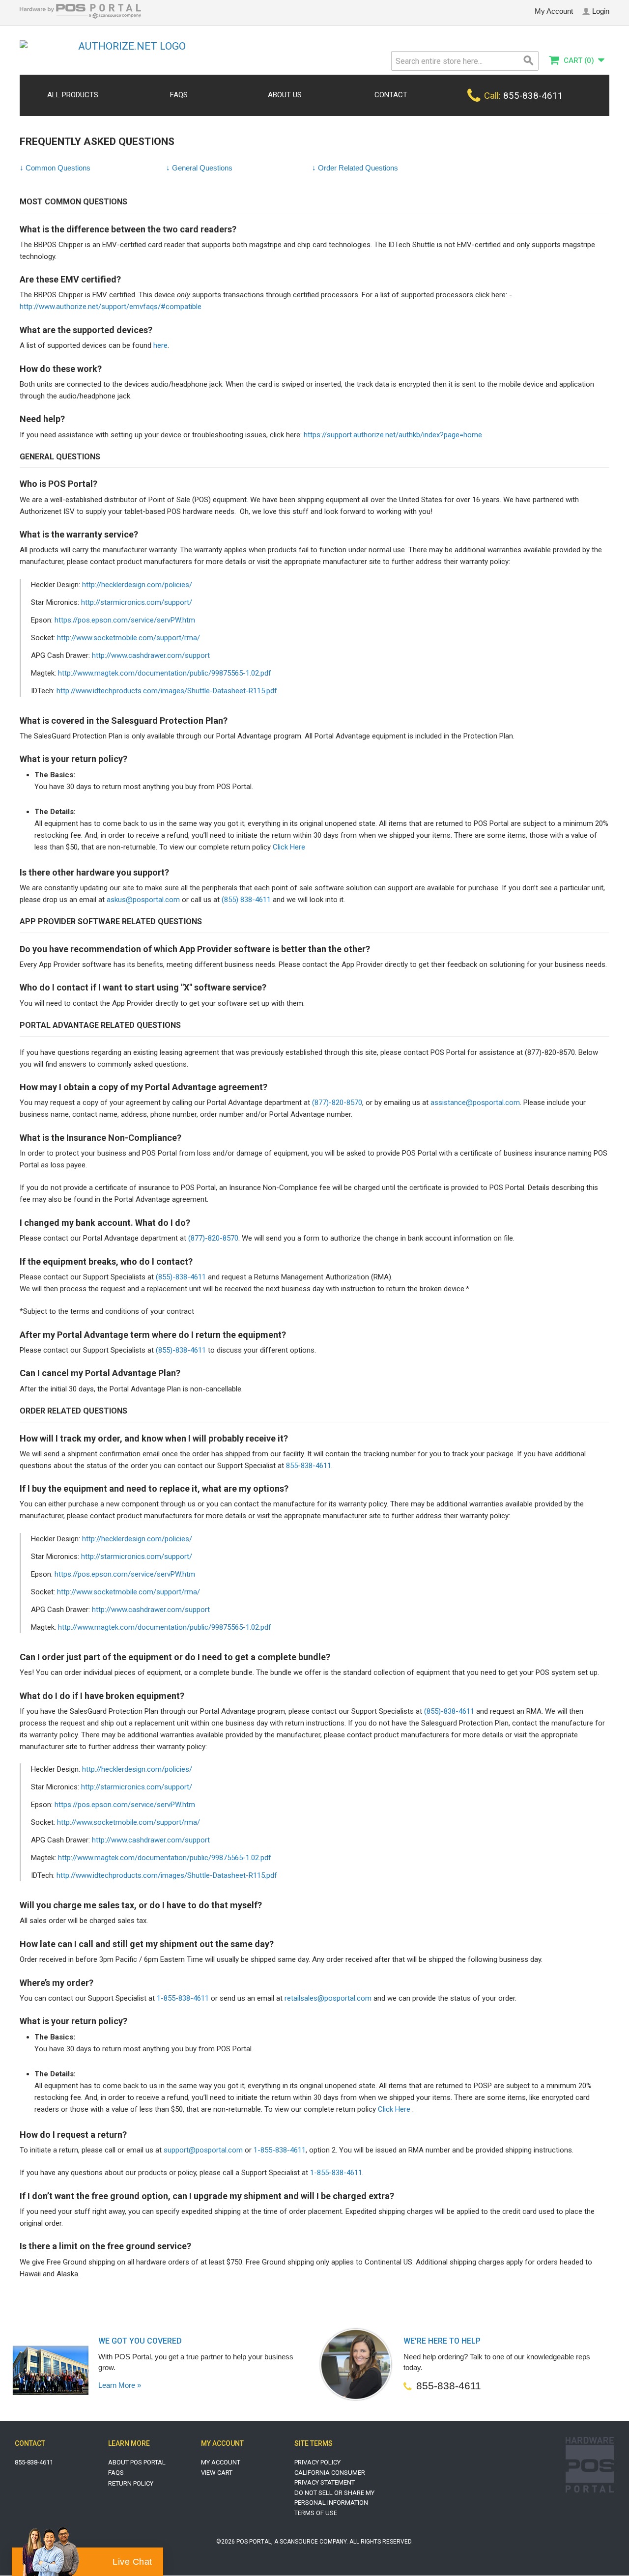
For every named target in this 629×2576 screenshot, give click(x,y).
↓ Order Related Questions (355, 168)
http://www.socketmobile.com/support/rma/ (129, 638)
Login (601, 11)
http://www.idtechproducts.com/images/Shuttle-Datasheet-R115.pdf (167, 691)
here (160, 345)
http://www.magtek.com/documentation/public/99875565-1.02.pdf (165, 673)
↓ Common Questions (55, 168)
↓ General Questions (199, 168)
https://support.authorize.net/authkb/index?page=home (393, 435)
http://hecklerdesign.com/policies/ (137, 585)
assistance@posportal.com (475, 1103)
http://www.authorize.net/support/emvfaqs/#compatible (111, 307)
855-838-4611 (309, 1466)
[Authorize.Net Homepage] (128, 46)
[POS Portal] (80, 16)
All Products (73, 95)
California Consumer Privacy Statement (330, 2477)
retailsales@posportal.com (328, 1998)
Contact (391, 95)
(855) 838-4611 (246, 900)
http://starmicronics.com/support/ (137, 602)
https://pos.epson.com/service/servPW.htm (125, 620)
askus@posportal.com (143, 900)
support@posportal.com (203, 2150)
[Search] (529, 61)
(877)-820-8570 (337, 1103)
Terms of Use (316, 2513)
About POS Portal (137, 2462)
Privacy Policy (317, 2462)
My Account (554, 11)
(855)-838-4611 (181, 1277)
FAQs (179, 95)
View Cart (217, 2473)
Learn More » (120, 2385)
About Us (285, 95)
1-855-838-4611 (183, 1998)
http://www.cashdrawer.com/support (151, 655)
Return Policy (131, 2483)
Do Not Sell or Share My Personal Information (334, 2498)
